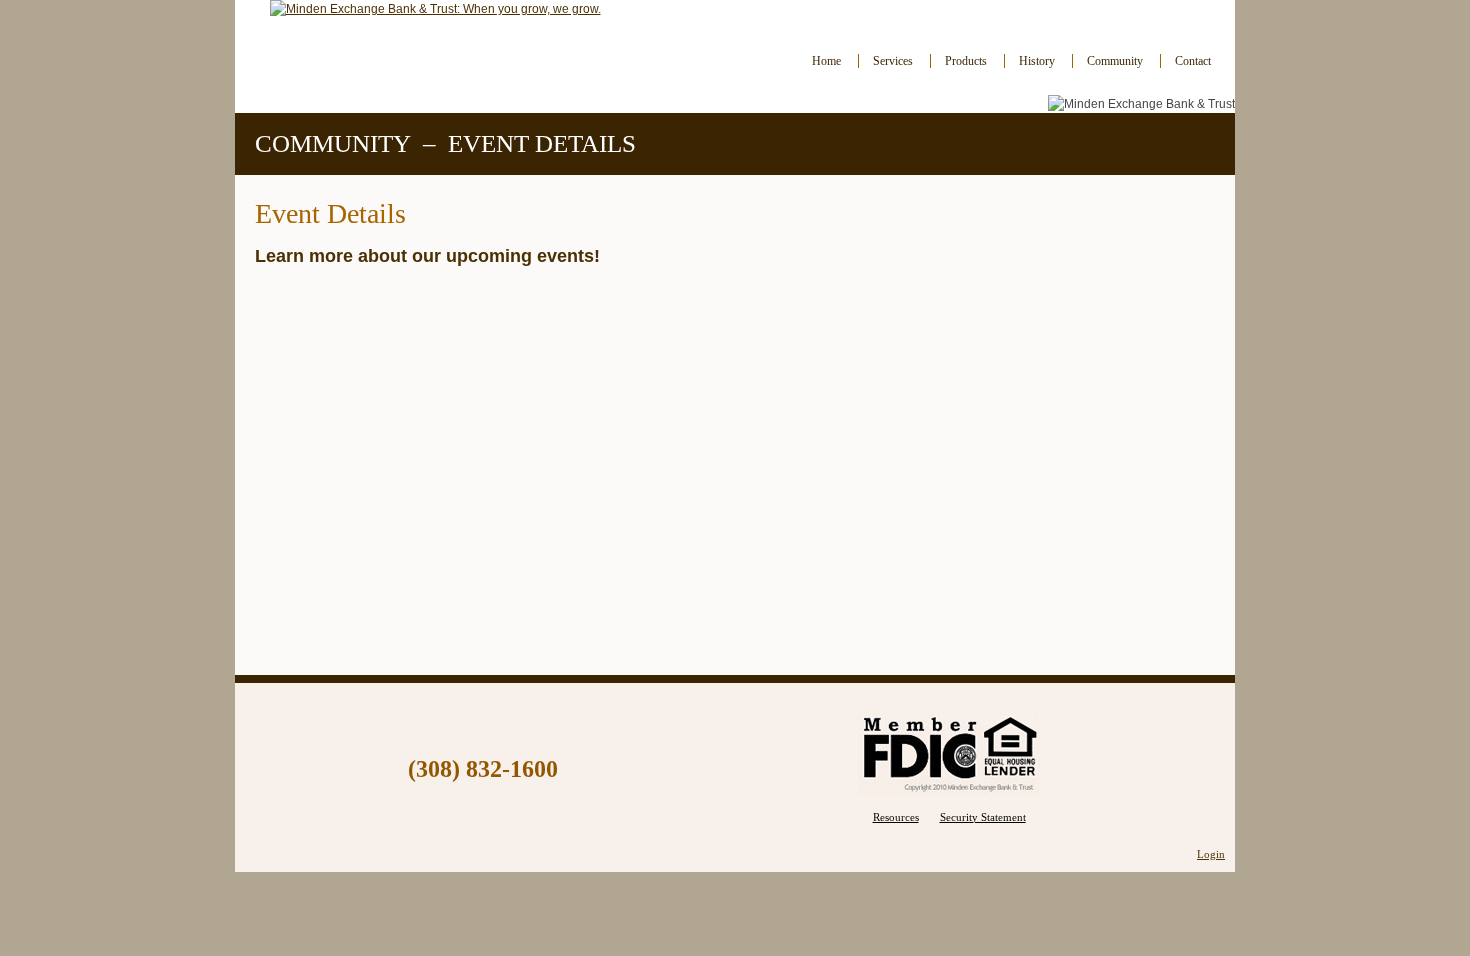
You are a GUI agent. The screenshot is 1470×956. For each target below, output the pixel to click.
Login (1211, 854)
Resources (896, 817)
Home (826, 61)
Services (893, 61)
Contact (1193, 61)
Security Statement (983, 817)
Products (966, 61)
